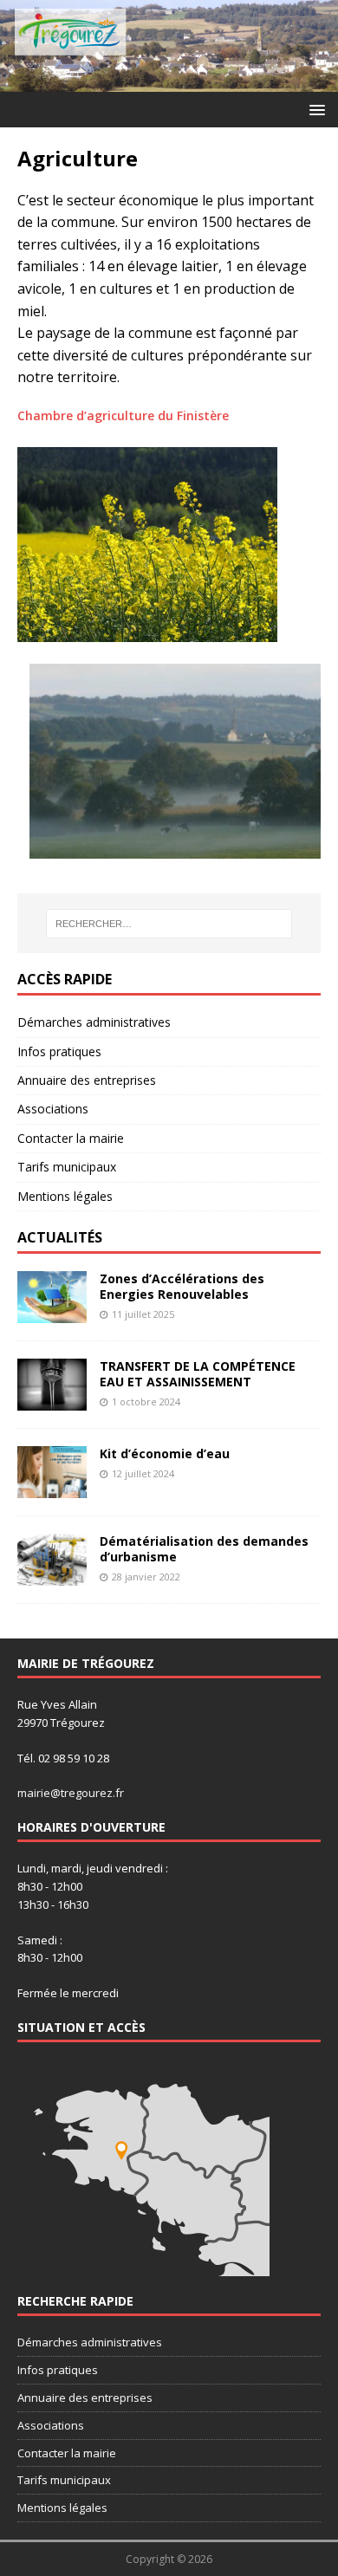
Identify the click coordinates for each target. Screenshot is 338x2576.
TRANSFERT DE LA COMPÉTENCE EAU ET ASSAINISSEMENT (198, 1374)
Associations (53, 1109)
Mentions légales (65, 1196)
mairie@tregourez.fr (71, 1793)
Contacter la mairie (71, 1138)
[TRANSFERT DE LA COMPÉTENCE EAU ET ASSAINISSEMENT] (52, 1400)
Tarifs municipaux (67, 1167)
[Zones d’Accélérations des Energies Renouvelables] (52, 1312)
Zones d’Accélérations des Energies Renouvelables (182, 1286)
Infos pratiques (59, 1051)
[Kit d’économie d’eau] (52, 1487)
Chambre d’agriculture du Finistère (123, 415)
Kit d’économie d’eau (165, 1453)
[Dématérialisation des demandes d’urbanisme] (52, 1575)
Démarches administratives (94, 1022)
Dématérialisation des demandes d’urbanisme (204, 1549)
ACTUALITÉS (60, 1237)
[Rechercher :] (169, 924)
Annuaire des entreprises (87, 1080)
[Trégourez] (169, 82)
